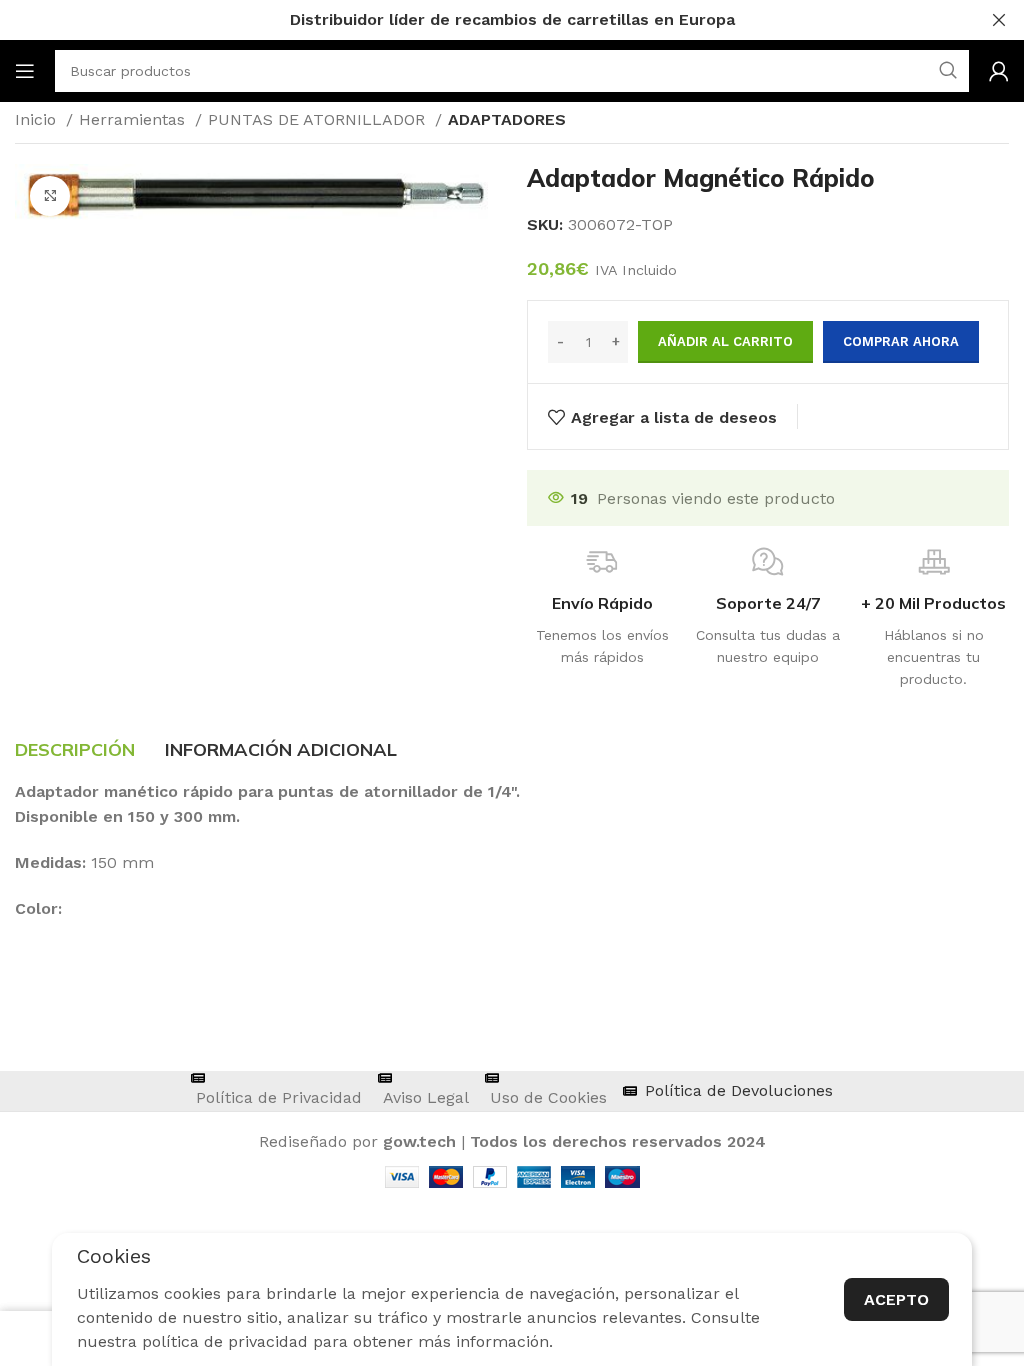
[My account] (999, 71)
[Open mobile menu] (25, 71)
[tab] (75, 750)
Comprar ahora (901, 341)
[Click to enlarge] (50, 196)
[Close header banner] (999, 20)
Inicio (38, 119)
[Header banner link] (482, 20)
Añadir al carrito (725, 341)
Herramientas (134, 119)
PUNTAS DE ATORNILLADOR (319, 119)
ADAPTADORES (507, 119)
